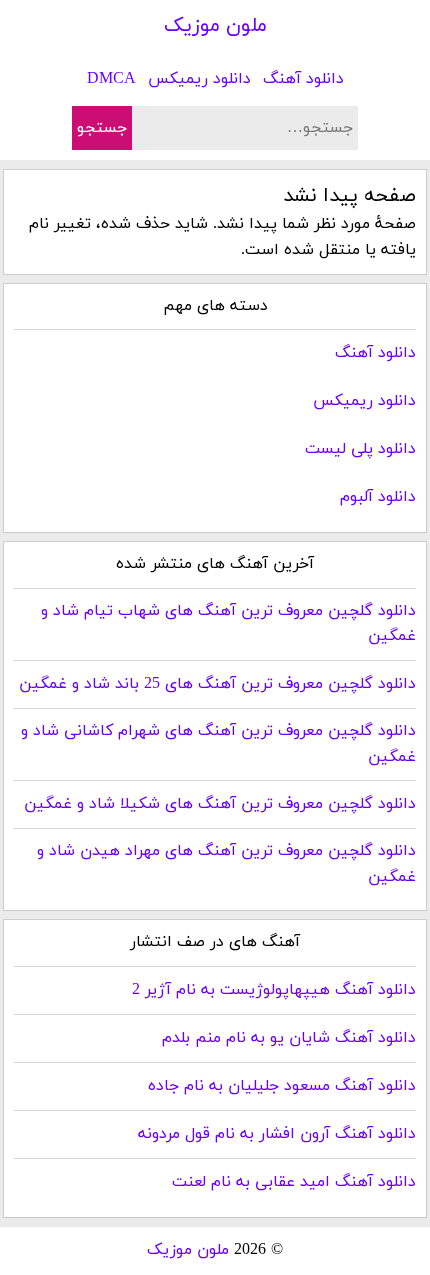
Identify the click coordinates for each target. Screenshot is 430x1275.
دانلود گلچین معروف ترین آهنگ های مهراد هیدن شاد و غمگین (226, 864)
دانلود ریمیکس (199, 79)
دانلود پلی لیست (360, 449)
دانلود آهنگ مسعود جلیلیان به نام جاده (282, 1086)
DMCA (111, 79)
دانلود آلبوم (378, 497)
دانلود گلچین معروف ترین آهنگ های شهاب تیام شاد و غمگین (228, 624)
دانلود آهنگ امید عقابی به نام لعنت (294, 1182)
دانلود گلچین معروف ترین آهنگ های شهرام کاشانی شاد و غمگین (218, 744)
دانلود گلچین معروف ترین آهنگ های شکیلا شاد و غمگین (220, 804)
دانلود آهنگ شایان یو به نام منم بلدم (289, 1038)
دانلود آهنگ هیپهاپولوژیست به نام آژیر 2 (274, 990)
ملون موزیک (215, 26)
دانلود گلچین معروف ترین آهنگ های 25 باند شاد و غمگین (217, 684)
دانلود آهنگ (303, 79)
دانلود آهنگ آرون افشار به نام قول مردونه (277, 1134)
